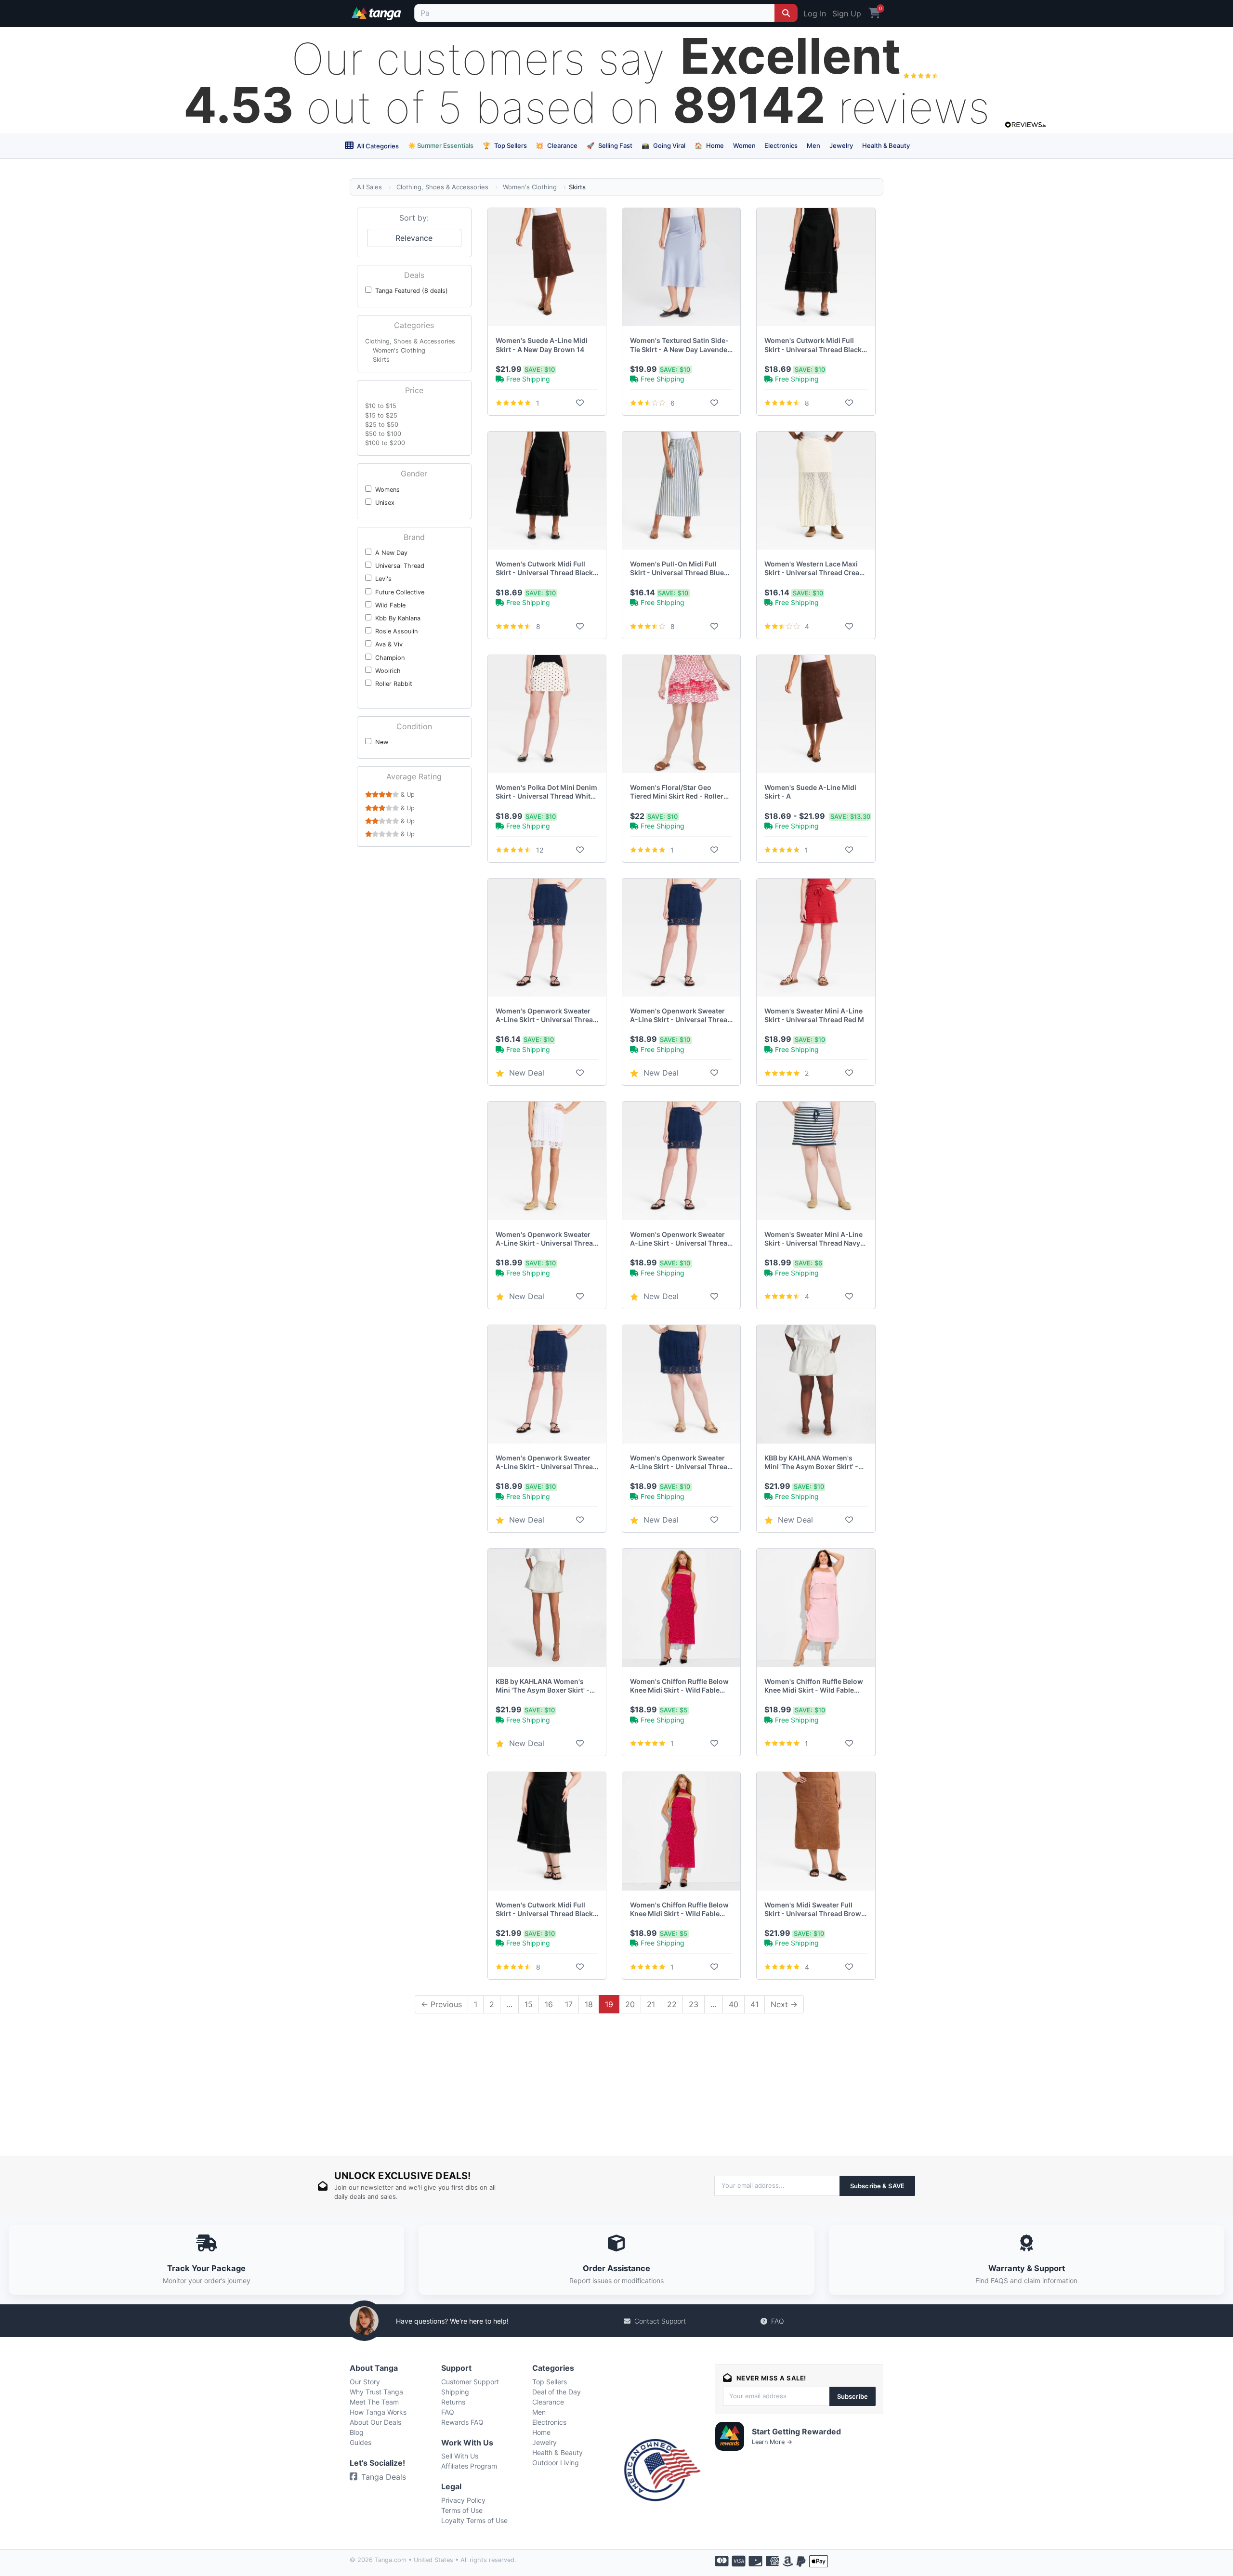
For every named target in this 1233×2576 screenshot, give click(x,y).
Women (744, 145)
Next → (784, 2004)
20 (630, 2004)
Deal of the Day (557, 2392)
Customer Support (470, 2382)
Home (709, 145)
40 (734, 2004)
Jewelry (841, 145)
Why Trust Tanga (376, 2392)
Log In (815, 13)
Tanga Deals (384, 2477)
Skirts (381, 360)
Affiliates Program (469, 2466)
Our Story (365, 2382)
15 (529, 2004)
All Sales (369, 187)
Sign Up (847, 13)
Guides (361, 2442)
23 (694, 2004)
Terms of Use (462, 2510)
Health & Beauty (886, 145)
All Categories (377, 146)
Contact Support (660, 2321)
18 (589, 2004)
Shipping (455, 2392)
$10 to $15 (381, 406)
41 (754, 2004)
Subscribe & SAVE (877, 2186)
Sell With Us (460, 2456)
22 (672, 2004)
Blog (357, 2432)
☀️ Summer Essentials (441, 145)
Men (813, 145)
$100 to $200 (385, 443)
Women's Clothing (530, 187)
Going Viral (663, 145)
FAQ (778, 2321)
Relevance (414, 238)
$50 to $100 (383, 434)
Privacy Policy (463, 2500)
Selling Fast (610, 145)
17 (569, 2004)
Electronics (781, 145)
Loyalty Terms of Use (474, 2520)
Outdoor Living (556, 2463)
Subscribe (853, 2396)
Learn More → (772, 2442)
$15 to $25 (381, 415)
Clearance (557, 145)
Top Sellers (505, 145)
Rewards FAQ (462, 2422)
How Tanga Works (378, 2412)
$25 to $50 (382, 425)
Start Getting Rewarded (796, 2431)
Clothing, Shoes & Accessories (442, 187)
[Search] (786, 13)
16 (549, 2004)
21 (651, 2004)
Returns (453, 2402)
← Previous (441, 2004)
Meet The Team (374, 2402)
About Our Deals (375, 2422)
